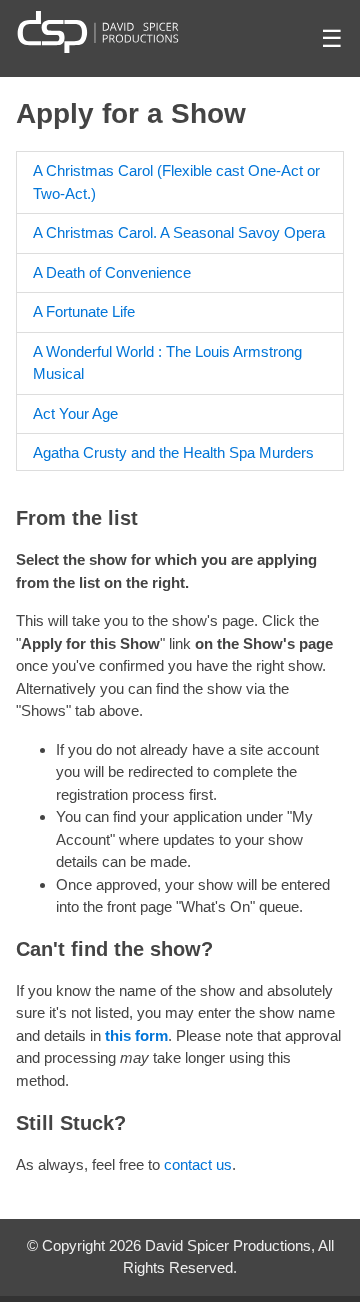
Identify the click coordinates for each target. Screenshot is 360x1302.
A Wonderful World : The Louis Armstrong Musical (167, 363)
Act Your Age (75, 413)
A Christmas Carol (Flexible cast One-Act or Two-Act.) (176, 182)
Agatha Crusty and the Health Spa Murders (173, 452)
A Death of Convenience (112, 272)
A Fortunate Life (84, 311)
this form (136, 1035)
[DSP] (98, 31)
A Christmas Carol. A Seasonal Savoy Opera (179, 232)
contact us (198, 1164)
